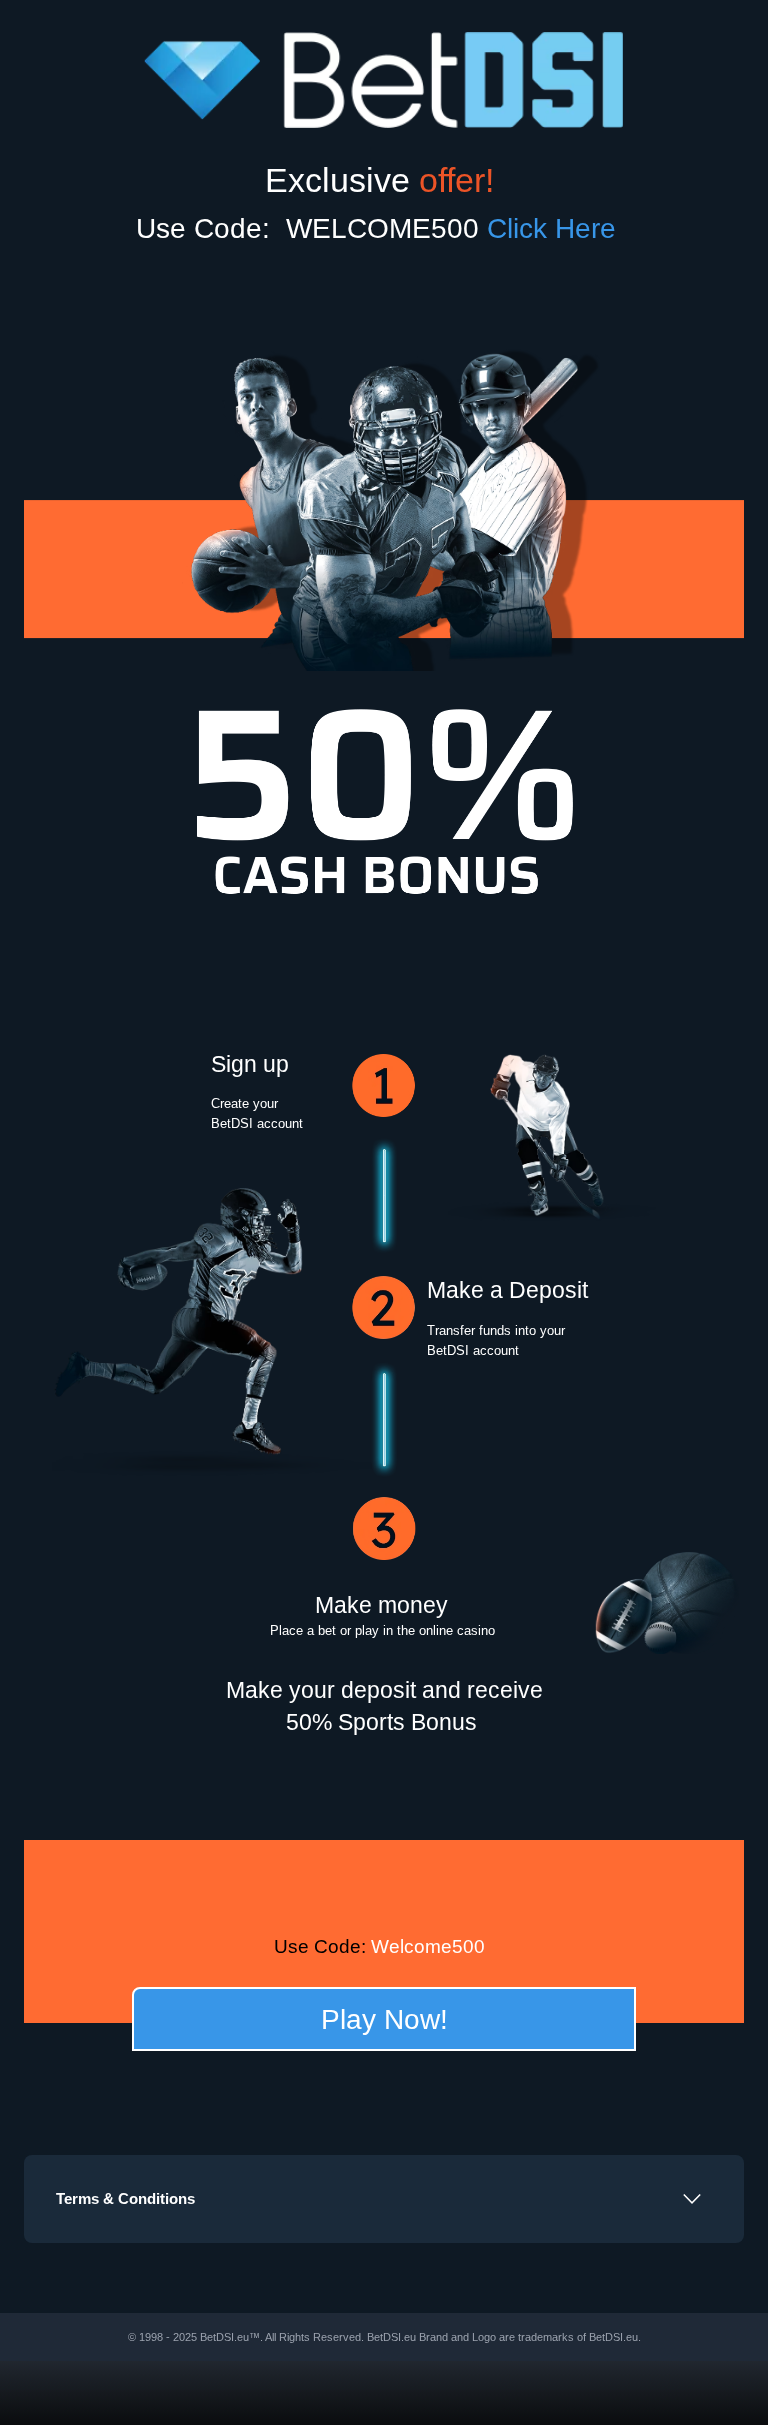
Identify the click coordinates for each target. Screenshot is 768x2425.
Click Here (559, 228)
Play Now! (384, 2019)
